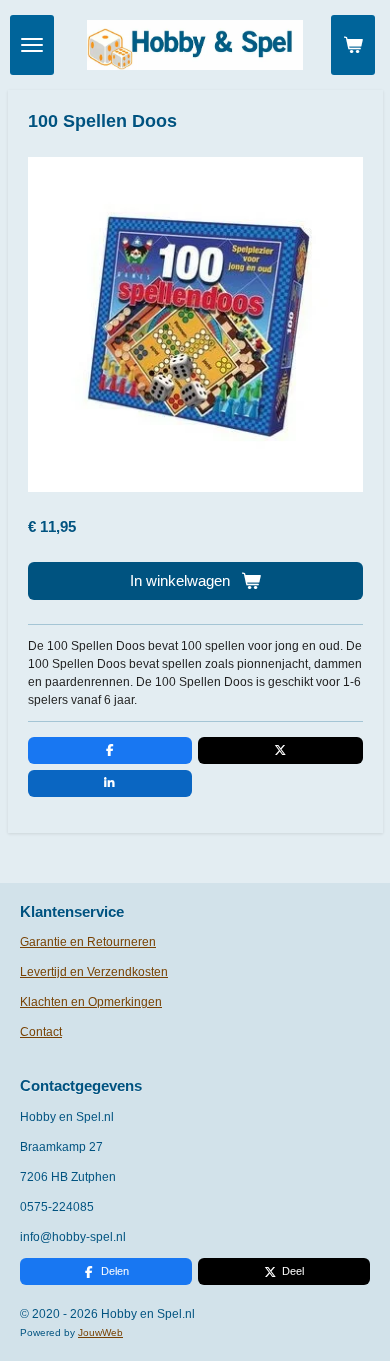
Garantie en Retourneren (88, 942)
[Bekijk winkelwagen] (353, 45)
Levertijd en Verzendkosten (94, 972)
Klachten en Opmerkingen (91, 1002)
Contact (41, 1032)
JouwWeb (100, 1332)
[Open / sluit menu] (32, 45)
